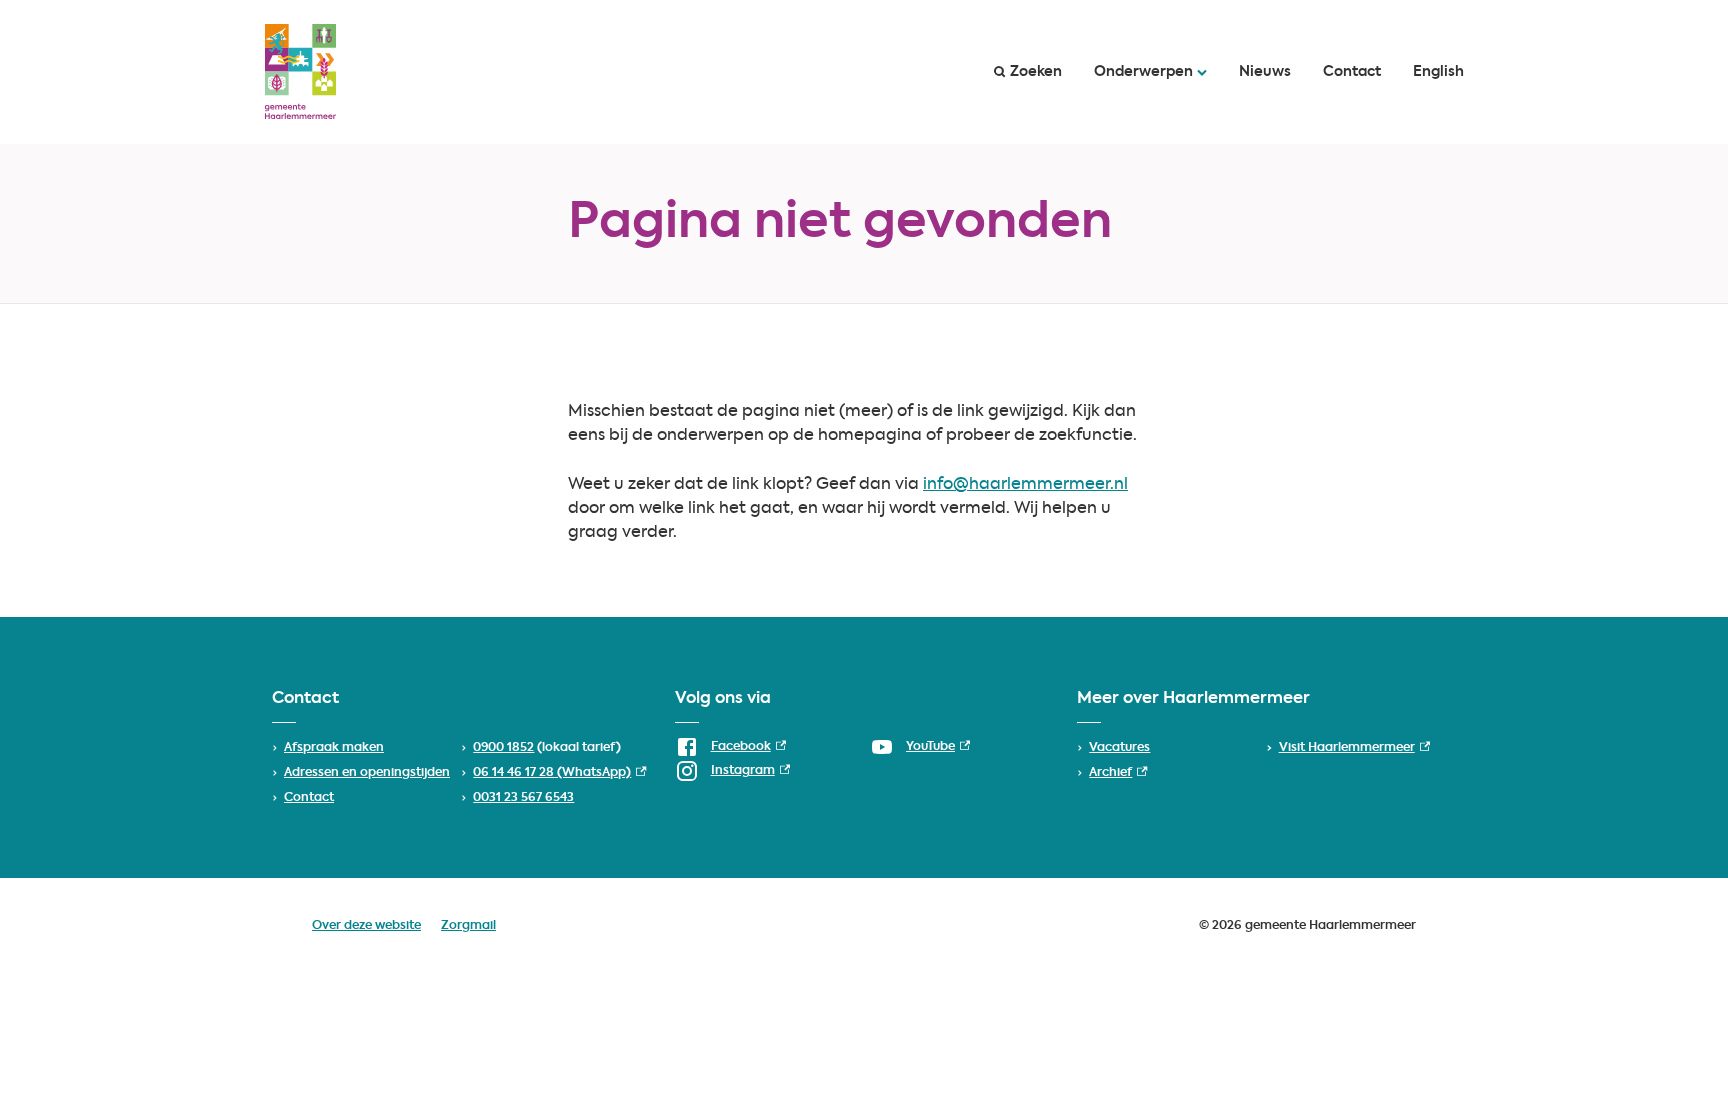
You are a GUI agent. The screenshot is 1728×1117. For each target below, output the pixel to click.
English (1438, 72)
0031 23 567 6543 (523, 798)
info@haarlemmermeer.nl (1025, 485)
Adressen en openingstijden (367, 773)
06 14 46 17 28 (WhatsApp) (559, 773)
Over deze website (366, 926)
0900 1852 (503, 748)
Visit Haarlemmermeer (1354, 748)
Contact (1352, 72)
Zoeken (1036, 72)
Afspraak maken (334, 748)
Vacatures (1119, 748)
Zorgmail (468, 926)
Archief (1118, 773)
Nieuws (1265, 72)
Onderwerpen (1143, 72)
